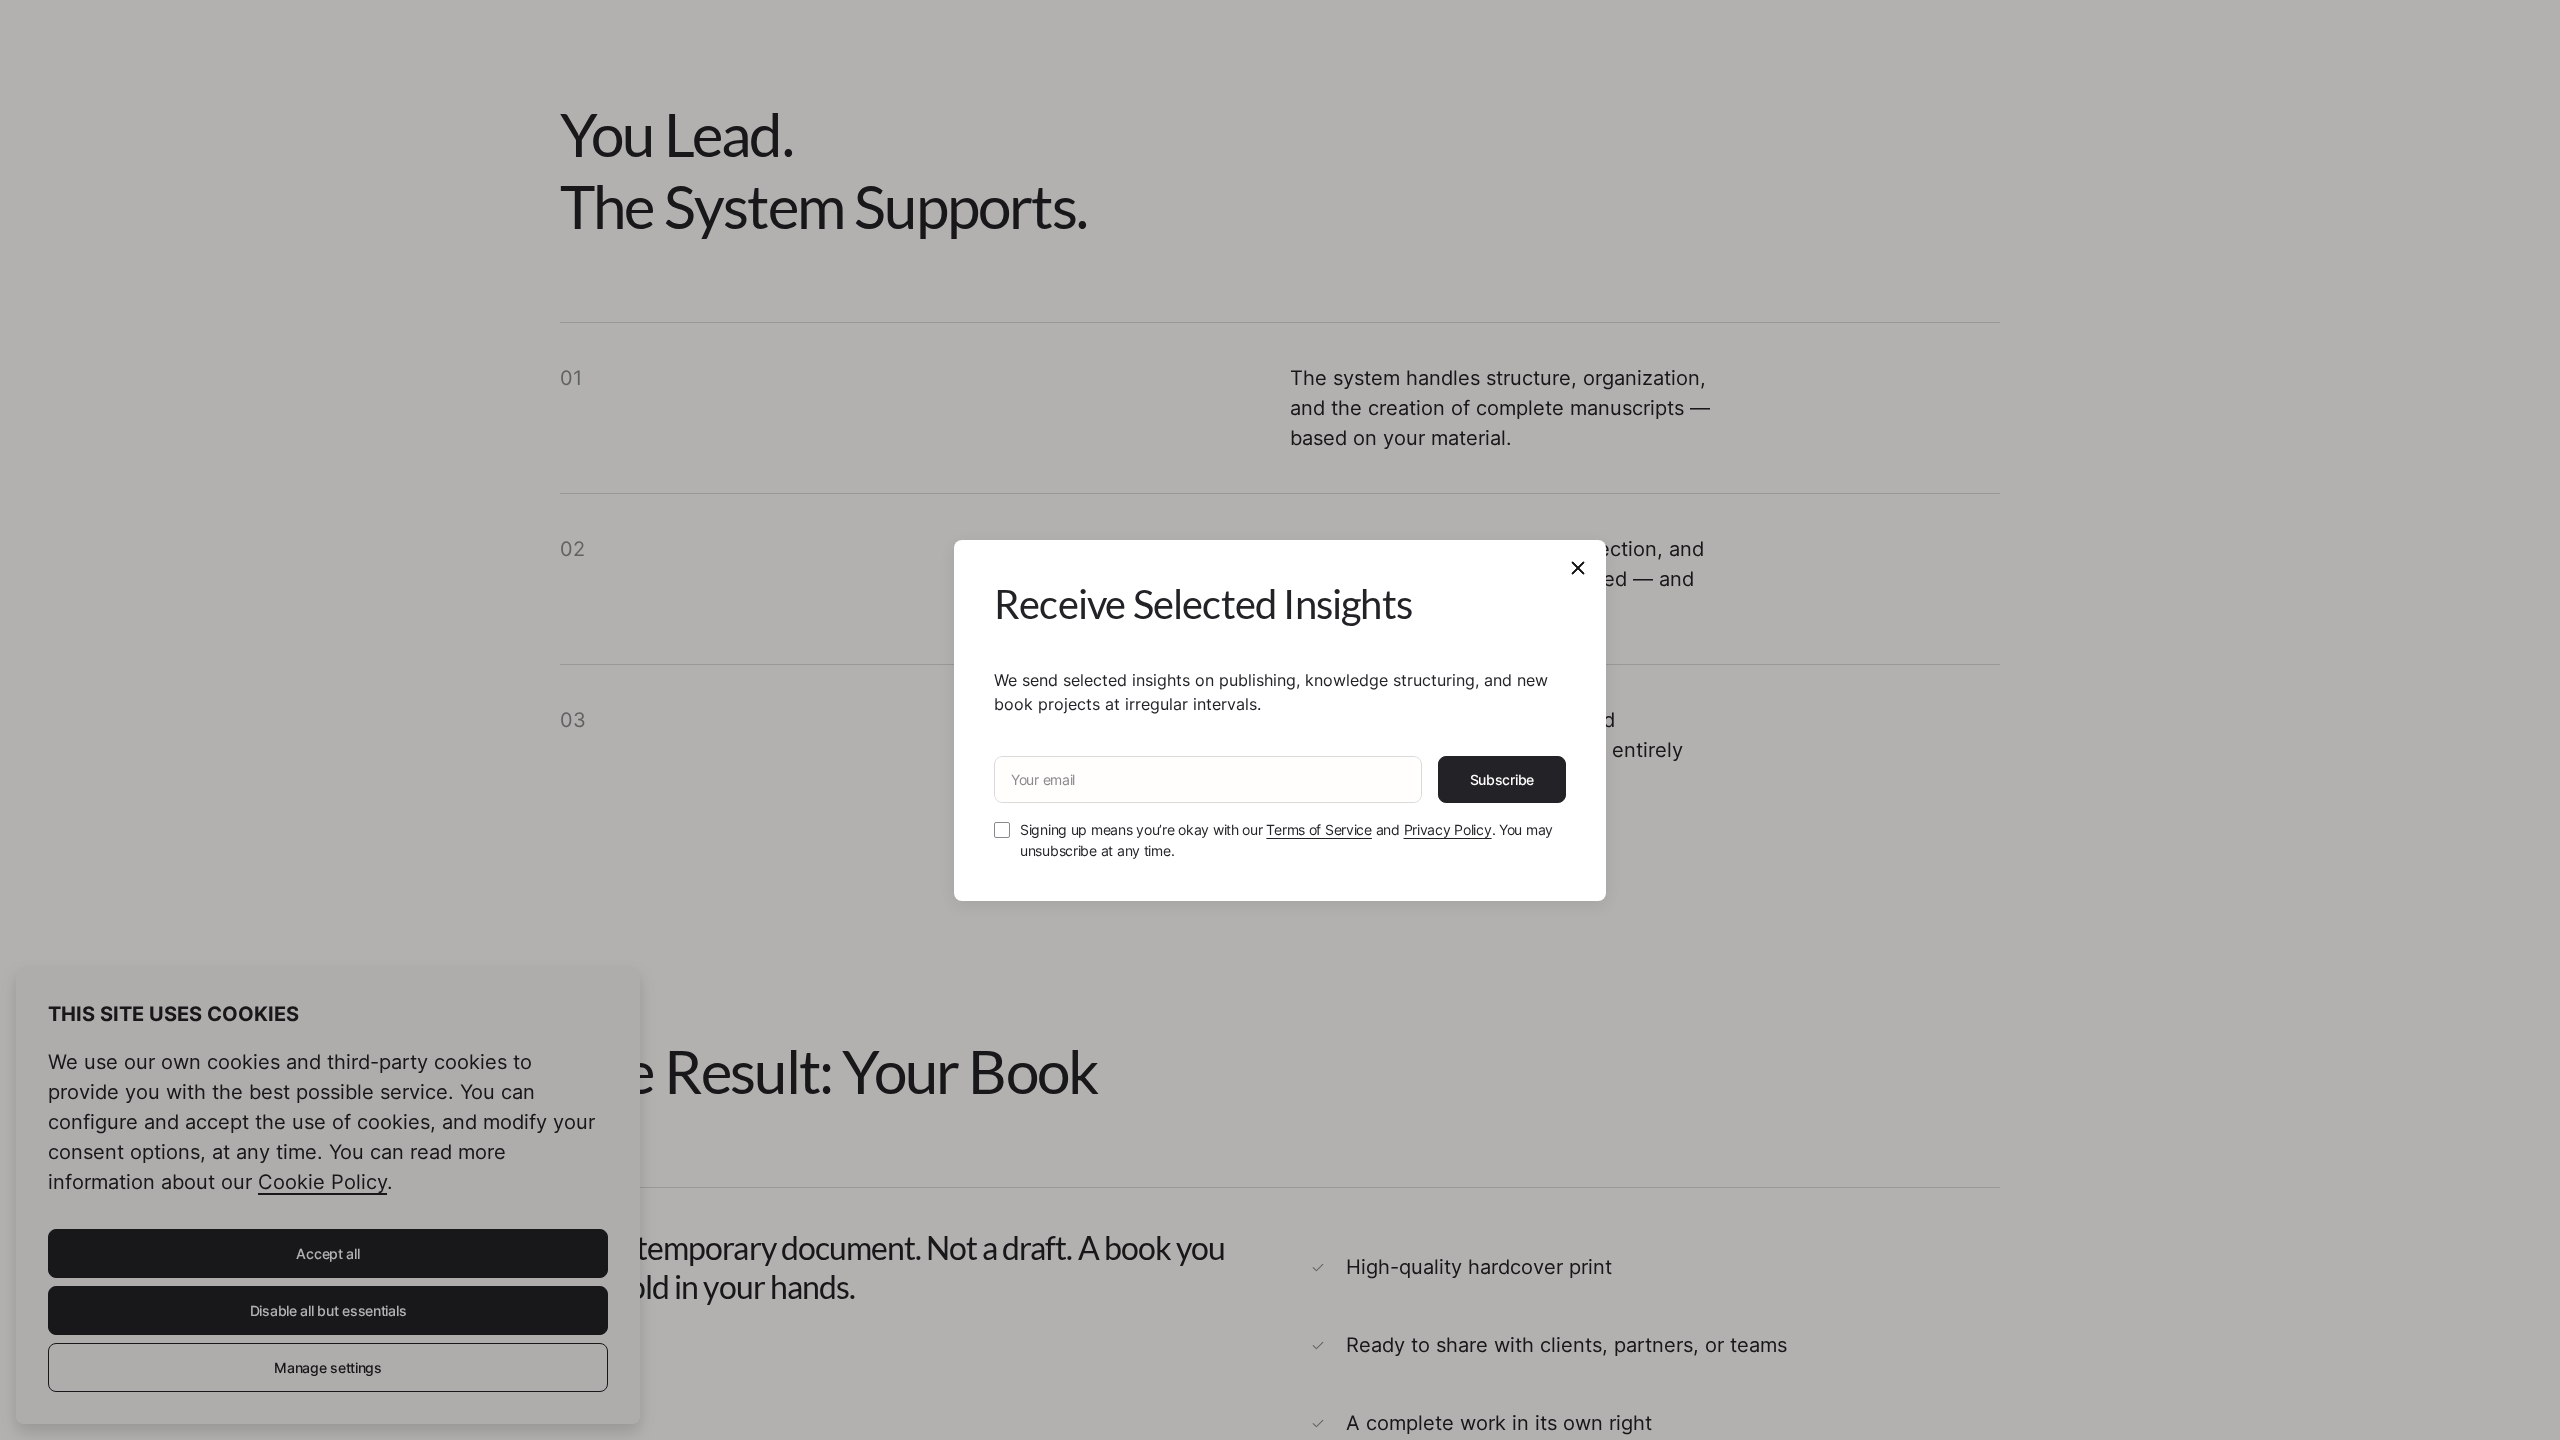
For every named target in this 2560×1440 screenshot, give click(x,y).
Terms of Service (1319, 829)
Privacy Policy (1448, 829)
